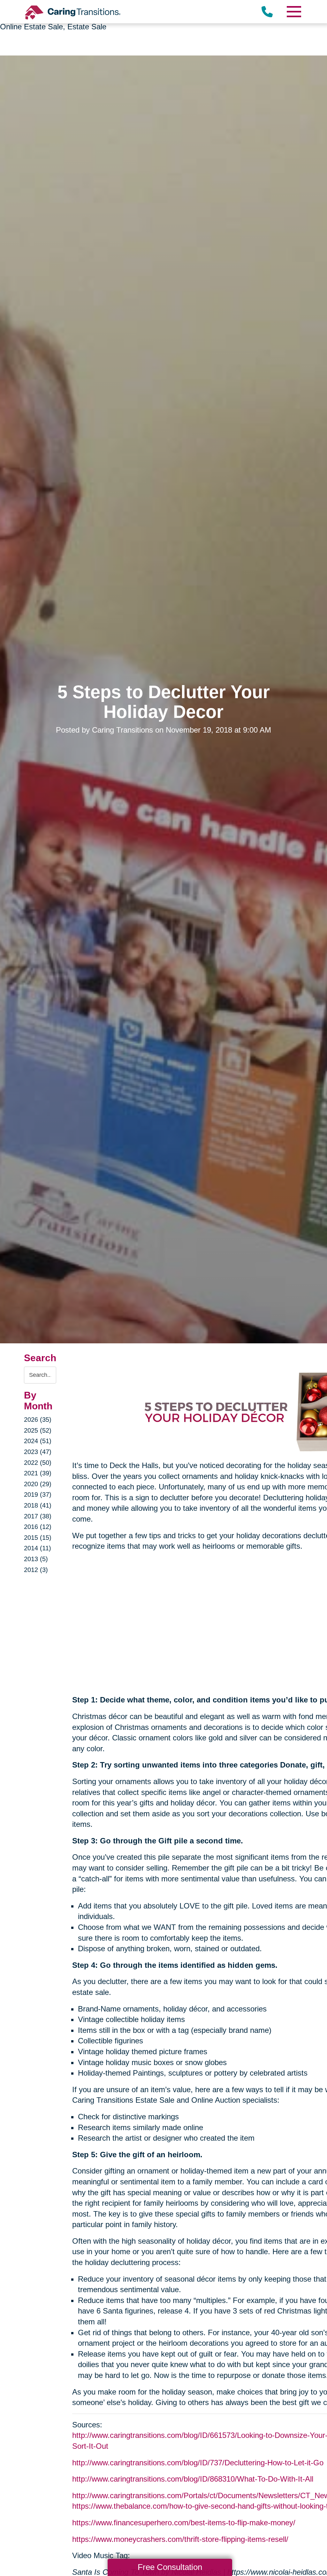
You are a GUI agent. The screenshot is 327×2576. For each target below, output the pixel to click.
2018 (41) (38, 1505)
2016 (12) (38, 1527)
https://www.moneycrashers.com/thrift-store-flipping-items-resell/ (180, 2539)
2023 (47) (38, 1452)
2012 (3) (36, 1570)
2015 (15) (38, 1538)
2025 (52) (38, 1430)
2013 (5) (36, 1559)
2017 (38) (38, 1516)
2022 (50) (38, 1463)
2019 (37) (38, 1495)
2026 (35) (38, 1420)
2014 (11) (38, 1548)
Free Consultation (170, 2567)
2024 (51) (38, 1441)
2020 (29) (38, 1484)
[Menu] (293, 12)
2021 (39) (38, 1473)
